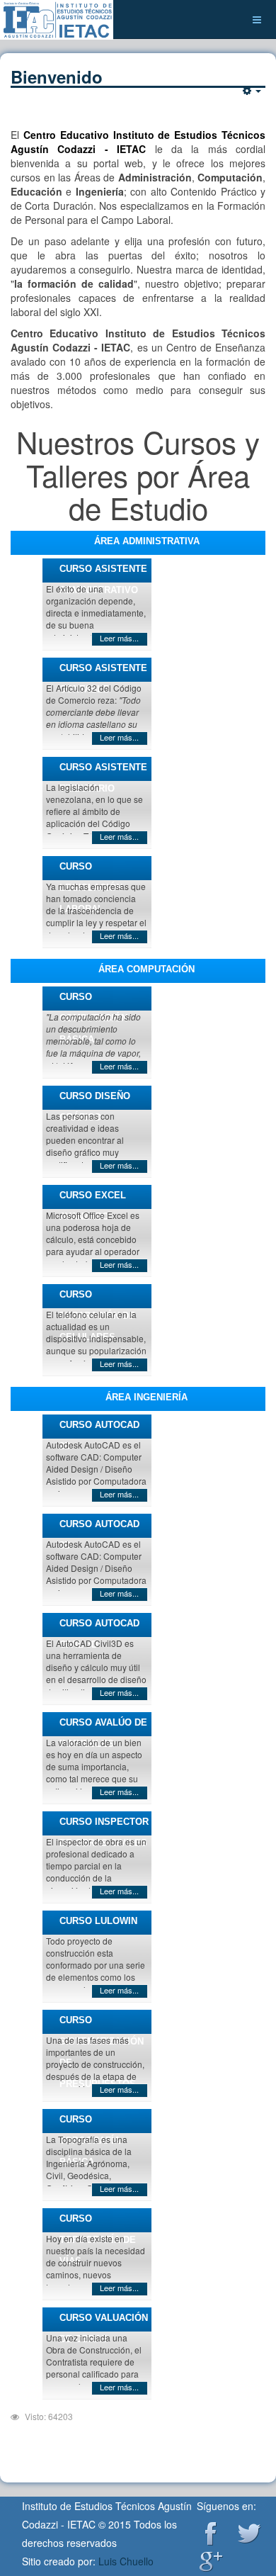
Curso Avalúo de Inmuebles (103, 1727)
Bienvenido (57, 77)
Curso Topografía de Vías (98, 2223)
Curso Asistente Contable (103, 672)
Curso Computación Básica (93, 1001)
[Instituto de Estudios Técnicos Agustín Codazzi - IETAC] (57, 19)
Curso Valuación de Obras (104, 2322)
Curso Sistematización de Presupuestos (102, 2024)
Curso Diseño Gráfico (95, 1100)
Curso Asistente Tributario (103, 771)
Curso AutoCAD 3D (99, 1528)
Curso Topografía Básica (90, 2124)
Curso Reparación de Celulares (97, 1299)
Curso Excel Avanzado (93, 1199)
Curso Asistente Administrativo (103, 573)
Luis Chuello (126, 2561)
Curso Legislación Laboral (91, 871)
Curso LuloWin (98, 1921)
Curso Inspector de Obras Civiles (104, 1826)
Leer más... (119, 638)
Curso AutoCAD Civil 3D (99, 1627)
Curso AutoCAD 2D (99, 1429)
